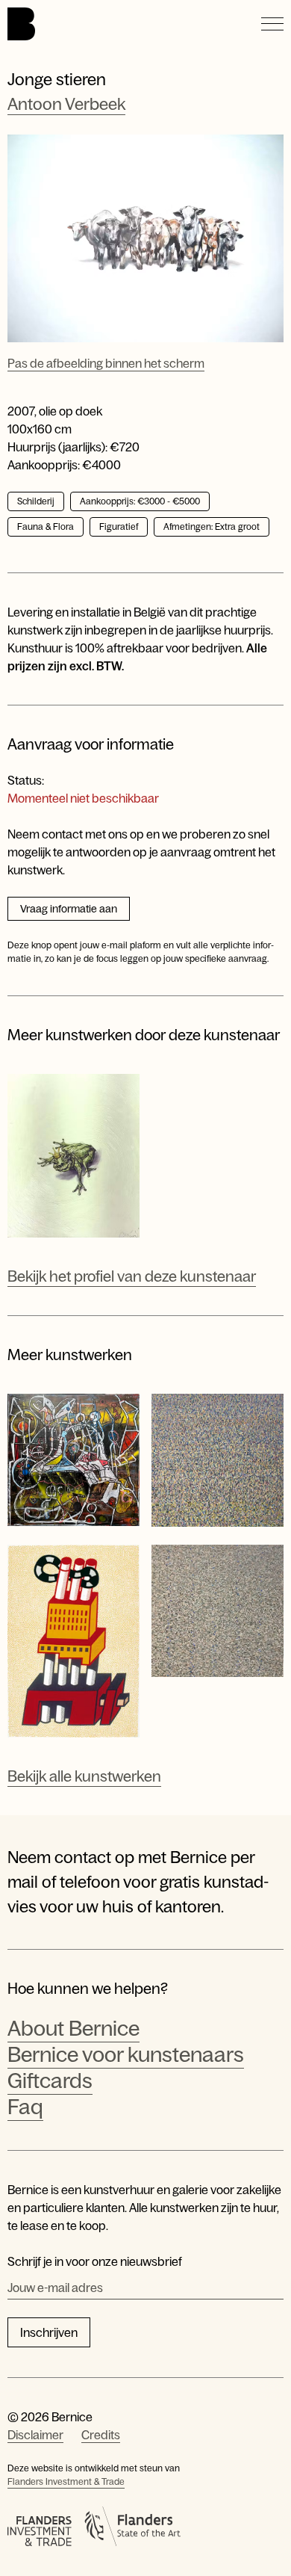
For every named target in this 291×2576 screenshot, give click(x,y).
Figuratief (119, 527)
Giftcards (50, 2081)
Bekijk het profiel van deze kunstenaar (132, 1276)
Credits (101, 2435)
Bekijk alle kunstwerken (84, 1776)
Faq (25, 2107)
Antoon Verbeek (66, 104)
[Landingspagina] (21, 24)
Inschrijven (49, 2332)
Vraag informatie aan (69, 909)
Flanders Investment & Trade (66, 2482)
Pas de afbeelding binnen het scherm (106, 363)
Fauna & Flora (46, 527)
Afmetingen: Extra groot (212, 527)
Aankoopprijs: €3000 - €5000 (140, 501)
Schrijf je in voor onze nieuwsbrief (95, 2261)
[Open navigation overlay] (272, 24)
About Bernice (73, 2028)
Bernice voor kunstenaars (126, 2054)
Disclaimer (35, 2435)
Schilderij (36, 501)
